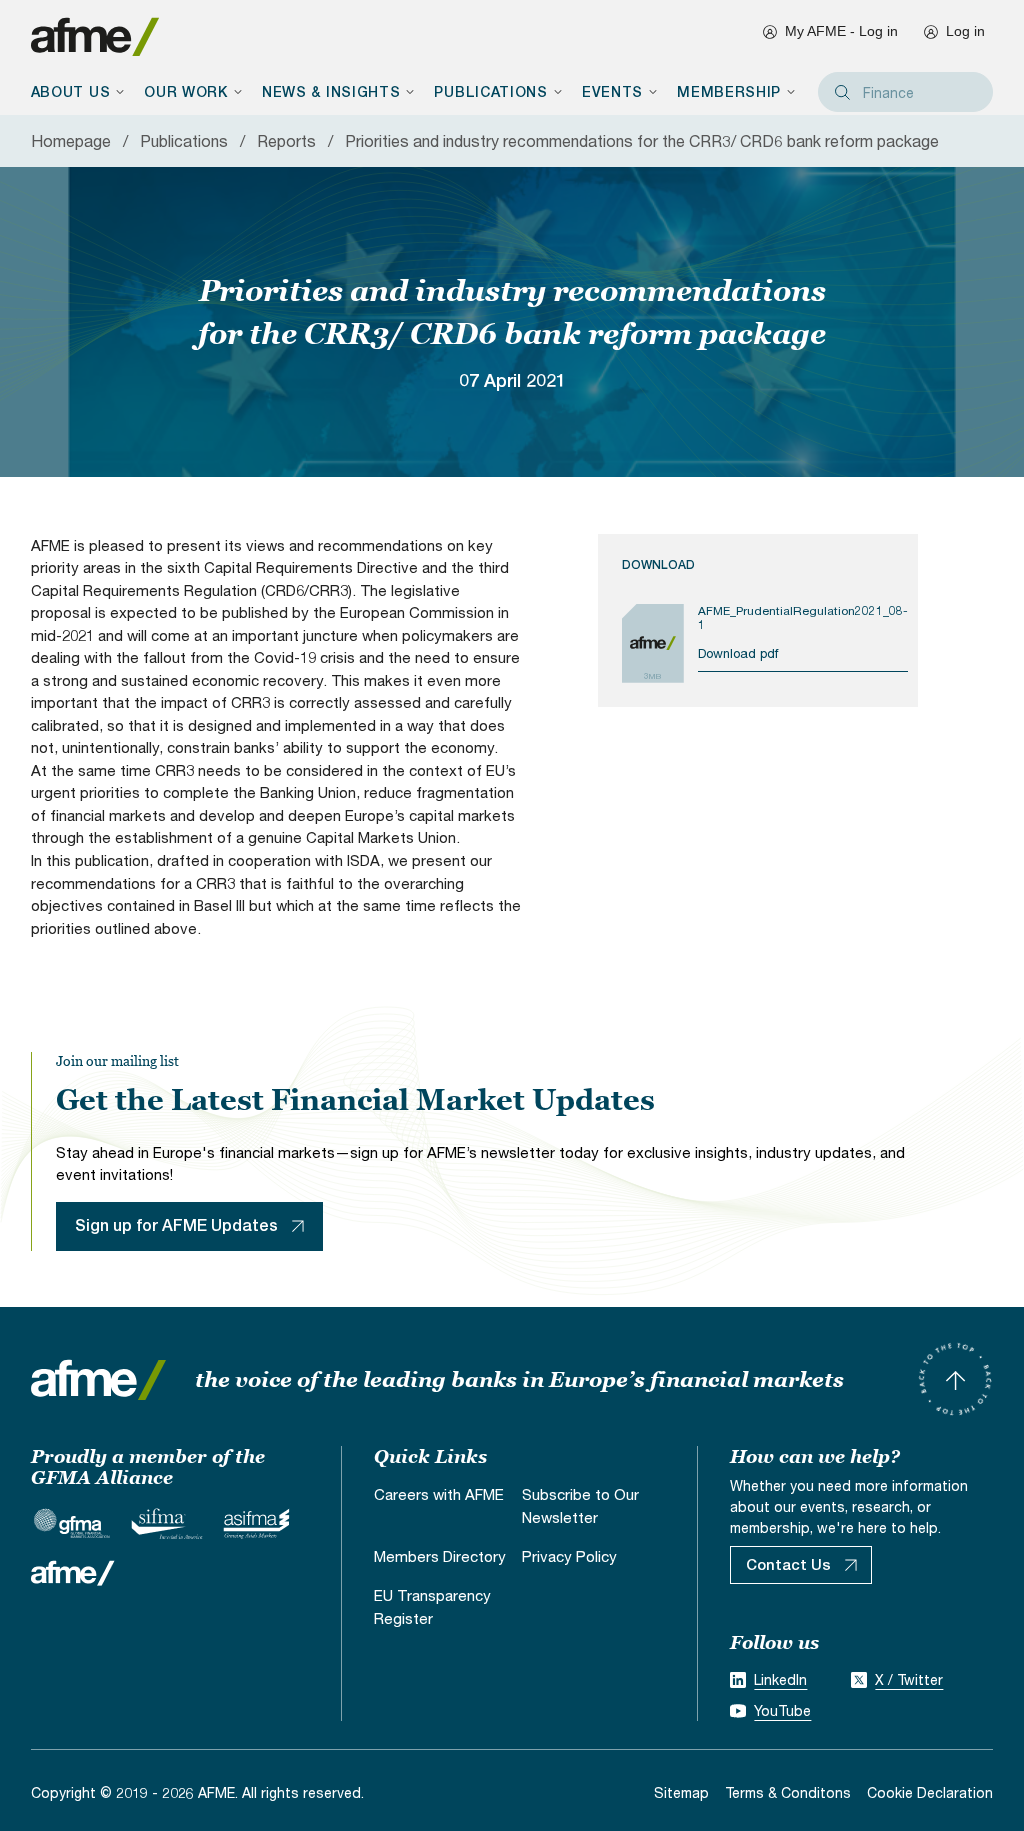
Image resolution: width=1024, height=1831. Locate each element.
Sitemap (681, 1792)
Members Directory (440, 1556)
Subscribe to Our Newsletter (580, 1505)
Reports (286, 140)
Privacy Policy (569, 1556)
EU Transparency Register (432, 1606)
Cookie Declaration (930, 1792)
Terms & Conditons (788, 1792)
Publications (184, 140)
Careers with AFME (439, 1494)
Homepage (71, 140)
